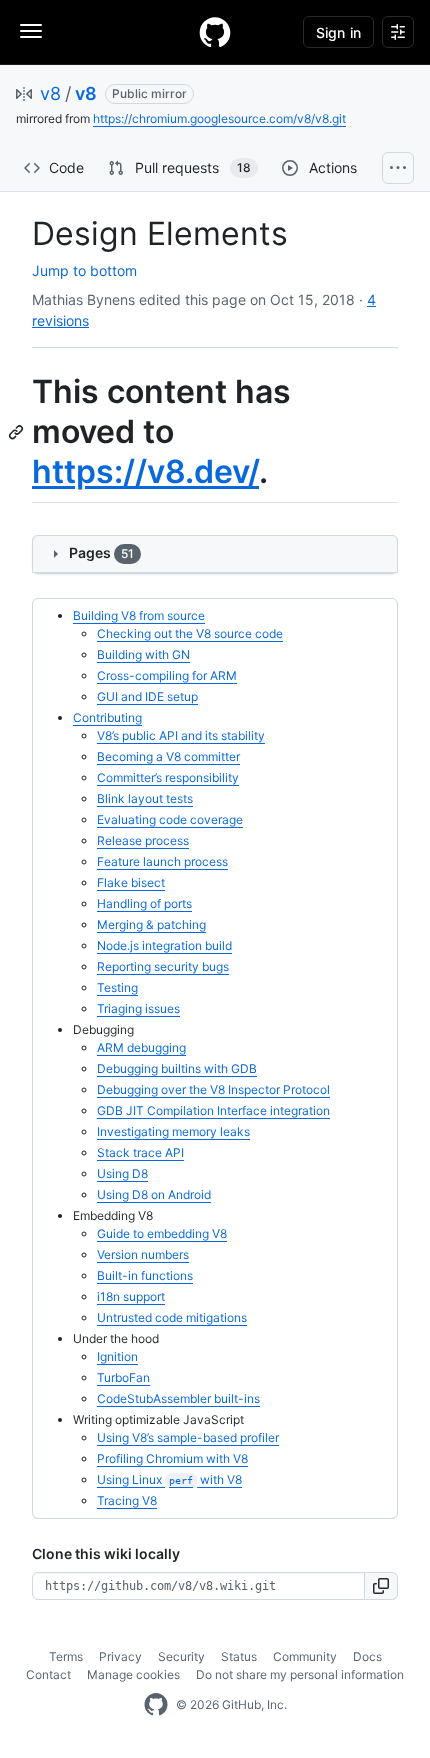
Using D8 (122, 1173)
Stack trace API (140, 1152)
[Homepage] (215, 32)
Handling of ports (144, 903)
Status (239, 1656)
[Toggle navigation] (31, 31)
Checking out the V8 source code (190, 633)
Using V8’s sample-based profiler (188, 1437)
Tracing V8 (127, 1500)
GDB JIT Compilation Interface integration (213, 1110)
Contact (48, 1674)
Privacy (120, 1656)
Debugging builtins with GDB (177, 1068)
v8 (50, 93)
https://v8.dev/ (145, 471)
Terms (66, 1656)
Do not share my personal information (300, 1674)
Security (181, 1656)
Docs (367, 1656)
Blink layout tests (145, 798)
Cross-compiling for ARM (167, 675)
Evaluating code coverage (170, 819)
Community (305, 1656)
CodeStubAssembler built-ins (178, 1398)
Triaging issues (138, 1008)
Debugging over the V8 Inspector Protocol (213, 1089)
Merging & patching (151, 924)
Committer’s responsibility (168, 777)
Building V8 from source (139, 615)
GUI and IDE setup (147, 696)
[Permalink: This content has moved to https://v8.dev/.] (18, 432)
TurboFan (123, 1377)
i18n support (131, 1296)
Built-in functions (145, 1275)
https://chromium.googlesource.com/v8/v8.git (219, 118)
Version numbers (143, 1254)
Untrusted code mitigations (172, 1317)
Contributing (107, 717)
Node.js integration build (164, 945)
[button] (381, 1586)
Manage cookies (133, 1674)
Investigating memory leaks (173, 1131)
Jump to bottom (84, 270)
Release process (143, 840)
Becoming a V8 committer (168, 756)
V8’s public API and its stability (181, 735)
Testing (117, 987)
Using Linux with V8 (169, 1479)
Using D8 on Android (154, 1194)
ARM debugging (141, 1047)
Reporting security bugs (163, 966)
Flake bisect (131, 882)
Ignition (117, 1356)
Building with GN (143, 654)
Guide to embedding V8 (162, 1233)
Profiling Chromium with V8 (172, 1458)
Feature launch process (162, 861)
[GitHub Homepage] (156, 1705)
